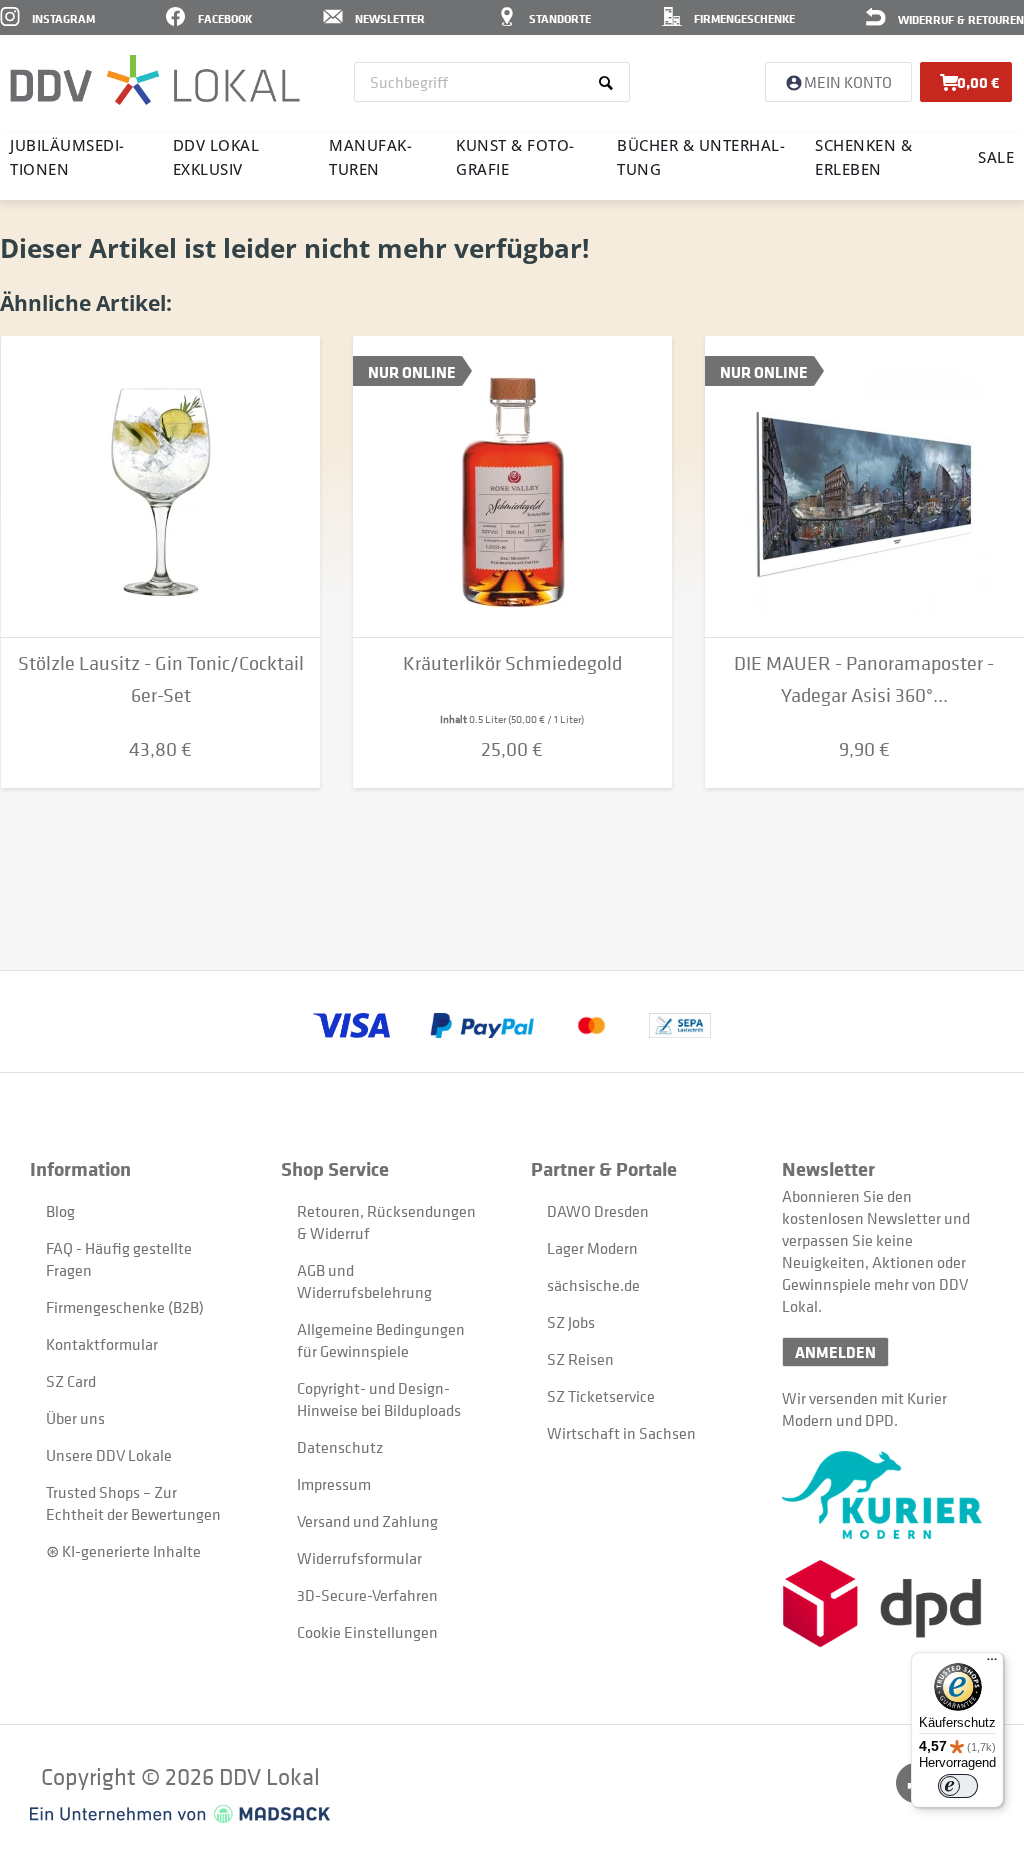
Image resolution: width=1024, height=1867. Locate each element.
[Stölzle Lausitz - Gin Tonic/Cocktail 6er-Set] (160, 487)
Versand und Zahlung (367, 1521)
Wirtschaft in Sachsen (621, 1433)
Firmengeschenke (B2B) (125, 1307)
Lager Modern (592, 1248)
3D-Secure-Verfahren (367, 1595)
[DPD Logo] (888, 1603)
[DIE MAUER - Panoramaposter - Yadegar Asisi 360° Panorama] (864, 487)
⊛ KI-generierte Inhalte (123, 1551)
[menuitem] (492, 82)
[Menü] (992, 1664)
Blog (60, 1211)
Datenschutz (340, 1447)
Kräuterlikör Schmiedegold (512, 663)
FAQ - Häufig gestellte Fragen (119, 1259)
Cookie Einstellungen (367, 1632)
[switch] (958, 1786)
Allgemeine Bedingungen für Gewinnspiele (381, 1340)
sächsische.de (593, 1285)
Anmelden (835, 1352)
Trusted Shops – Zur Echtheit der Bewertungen (133, 1503)
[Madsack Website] (180, 1814)
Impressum (334, 1484)
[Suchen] (609, 82)
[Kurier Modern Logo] (888, 1495)
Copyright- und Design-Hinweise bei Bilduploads (379, 1399)
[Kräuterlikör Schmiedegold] (512, 487)
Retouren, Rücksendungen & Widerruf (386, 1222)
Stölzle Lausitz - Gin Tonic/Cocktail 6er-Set (161, 679)
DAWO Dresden (598, 1211)
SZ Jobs (571, 1322)
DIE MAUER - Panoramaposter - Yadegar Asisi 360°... (864, 679)
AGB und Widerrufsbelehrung (364, 1281)
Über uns (75, 1418)
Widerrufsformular (359, 1558)
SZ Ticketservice (601, 1396)
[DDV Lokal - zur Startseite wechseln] (155, 80)
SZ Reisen (580, 1359)
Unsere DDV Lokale (109, 1455)
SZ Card (71, 1381)
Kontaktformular (102, 1344)
